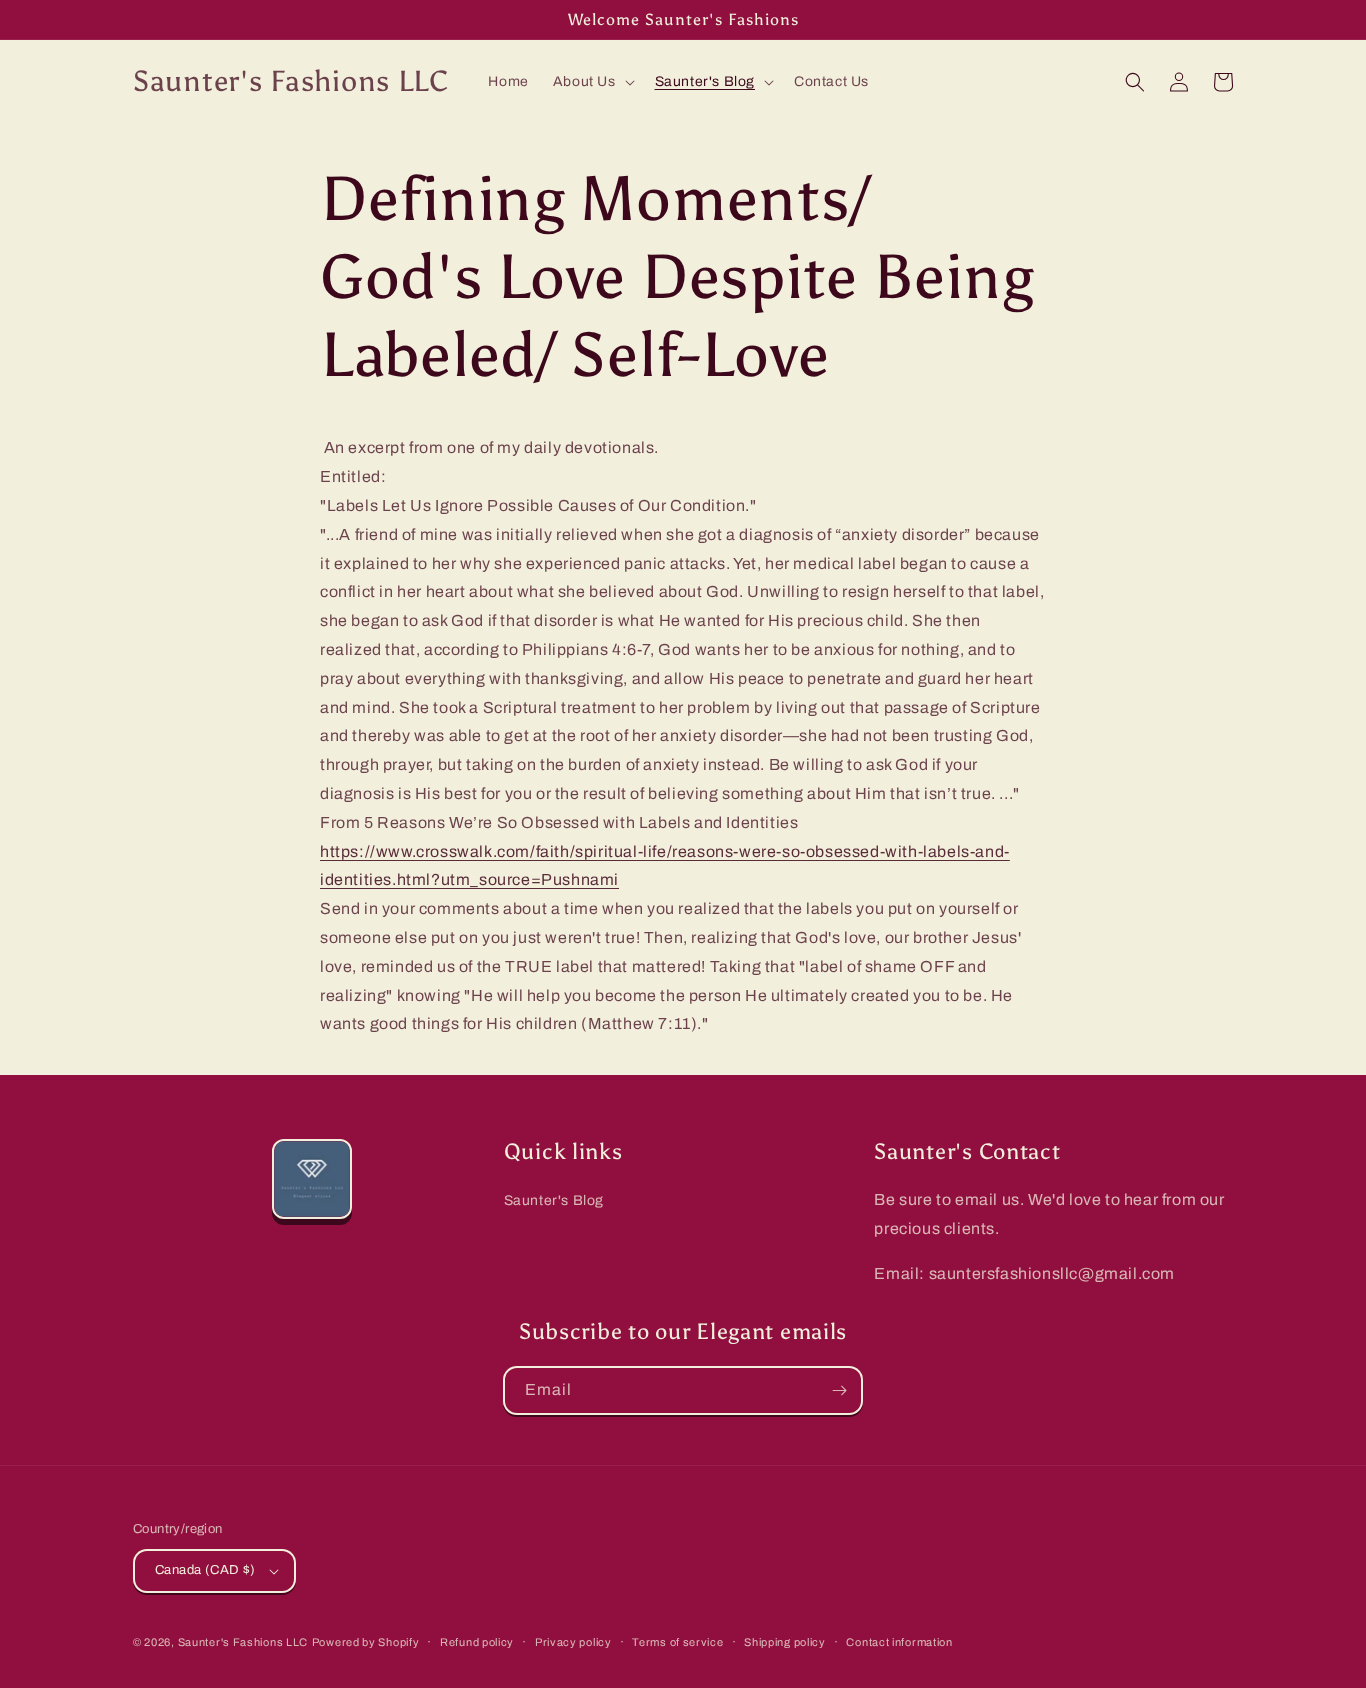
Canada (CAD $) (205, 1570)
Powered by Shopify (366, 1642)
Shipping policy (785, 1642)
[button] (592, 82)
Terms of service (677, 1642)
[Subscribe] (839, 1390)
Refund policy (477, 1642)
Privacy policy (573, 1642)
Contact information (899, 1642)
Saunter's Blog (554, 1200)
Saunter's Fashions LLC (243, 1642)
